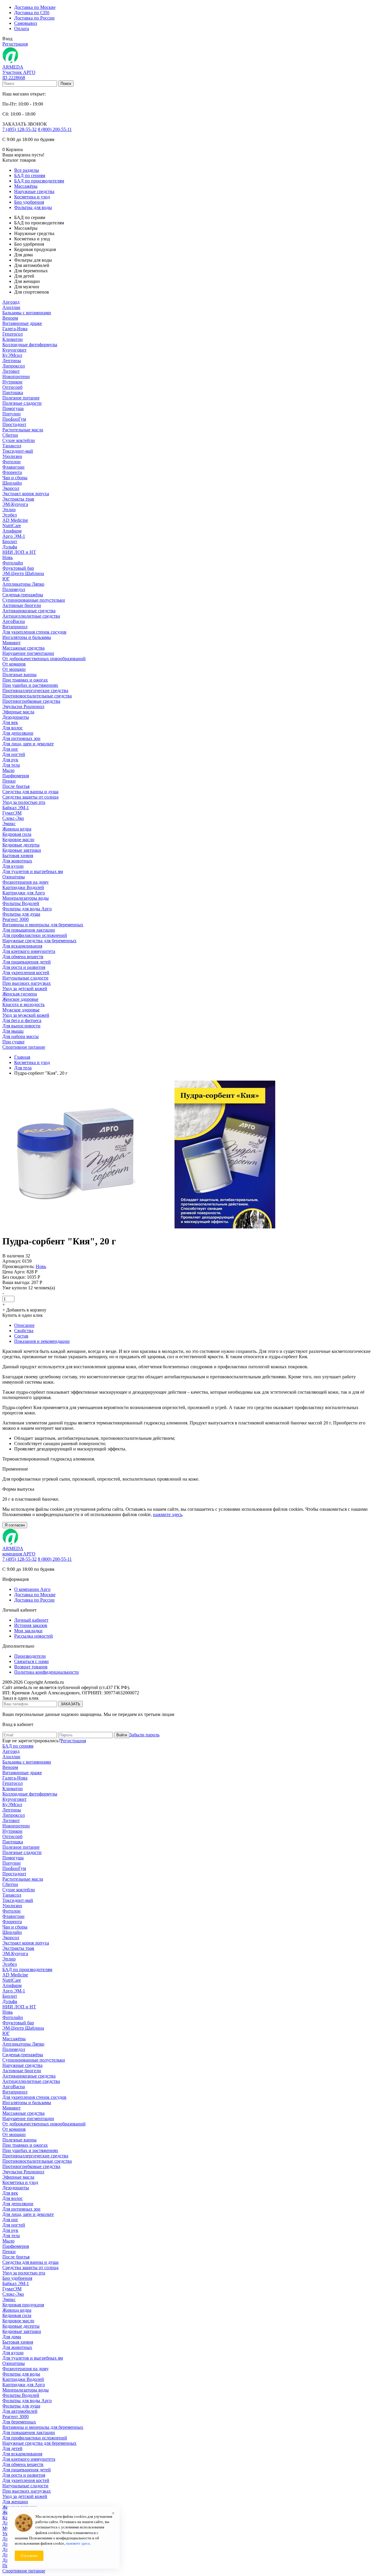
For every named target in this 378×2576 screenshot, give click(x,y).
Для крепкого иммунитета (29, 951)
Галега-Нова (15, 329)
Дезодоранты (16, 717)
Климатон (13, 339)
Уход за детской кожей (25, 989)
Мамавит (12, 643)
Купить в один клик (23, 1315)
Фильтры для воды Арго (27, 909)
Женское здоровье (20, 999)
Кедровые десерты (21, 845)
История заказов (31, 1625)
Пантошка (13, 392)
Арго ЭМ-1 (14, 536)
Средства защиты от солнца (30, 797)
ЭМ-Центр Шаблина (23, 573)
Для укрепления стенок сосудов (34, 632)
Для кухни (13, 866)
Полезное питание (21, 398)
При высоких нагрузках (27, 983)
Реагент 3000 (16, 919)
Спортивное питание (24, 1047)
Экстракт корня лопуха (26, 494)
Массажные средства (23, 648)
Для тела (11, 765)
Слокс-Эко (13, 818)
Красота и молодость (23, 1004)
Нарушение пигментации (28, 653)
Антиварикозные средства (29, 611)
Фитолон (12, 462)
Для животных (17, 861)
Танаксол (12, 446)
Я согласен (15, 1525)
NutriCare (12, 526)
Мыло (8, 770)
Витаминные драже (22, 323)
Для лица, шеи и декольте (28, 744)
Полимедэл (14, 589)
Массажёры (26, 186)
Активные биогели (22, 605)
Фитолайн (13, 563)
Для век (10, 722)
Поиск (66, 84)
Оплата (22, 29)
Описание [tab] (24, 1325)
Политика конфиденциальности (47, 1672)
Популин (12, 414)
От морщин (14, 669)
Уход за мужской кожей (26, 1015)
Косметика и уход (32, 197)
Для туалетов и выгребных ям (33, 871)
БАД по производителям (39, 181)
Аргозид (11, 302)
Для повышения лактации (29, 930)
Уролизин (12, 456)
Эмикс (9, 824)
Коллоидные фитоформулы (30, 345)
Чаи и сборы (15, 478)
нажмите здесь (168, 1514)
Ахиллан (11, 307)
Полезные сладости (22, 403)
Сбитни (10, 435)
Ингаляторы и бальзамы (27, 637)
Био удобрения (29, 202)
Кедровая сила (17, 834)
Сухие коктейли (19, 440)
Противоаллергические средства (35, 690)
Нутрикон (12, 382)
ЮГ (6, 579)
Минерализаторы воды (26, 898)
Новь (8, 557)
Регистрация (15, 44)
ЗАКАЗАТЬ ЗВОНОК (25, 124)
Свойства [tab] (24, 1331)
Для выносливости (21, 1026)
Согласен (29, 2556)
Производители (30, 1656)
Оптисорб (12, 387)
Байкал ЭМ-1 (16, 808)
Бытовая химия (18, 855)
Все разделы (27, 170)
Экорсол (11, 488)
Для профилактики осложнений (35, 935)
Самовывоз (26, 23)
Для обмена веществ (23, 957)
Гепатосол (13, 334)
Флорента (12, 472)
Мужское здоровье (21, 1010)
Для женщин (15, 2502)
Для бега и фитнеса (22, 1020)
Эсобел (10, 515)
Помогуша (13, 408)
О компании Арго (32, 1589)
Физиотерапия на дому (26, 882)
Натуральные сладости (25, 978)
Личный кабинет (31, 1620)
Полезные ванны (19, 675)
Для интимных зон (21, 738)
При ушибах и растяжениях (30, 685)
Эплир (9, 510)
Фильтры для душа (21, 914)
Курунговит (14, 350)
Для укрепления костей (26, 973)
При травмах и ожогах (25, 680)
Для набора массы (21, 1036)
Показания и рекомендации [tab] (42, 1341)
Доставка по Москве (35, 7)
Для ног (10, 749)
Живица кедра (17, 829)
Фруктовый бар (18, 568)
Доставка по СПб (32, 13)
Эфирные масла (18, 712)
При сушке (13, 1042)
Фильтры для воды (33, 207)
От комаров (14, 664)
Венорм (10, 318)
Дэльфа (10, 547)
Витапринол (15, 627)
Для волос (13, 728)
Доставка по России (34, 18)
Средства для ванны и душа (30, 792)
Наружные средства (34, 191)
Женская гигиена (20, 994)
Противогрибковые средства (31, 701)
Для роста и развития (24, 967)
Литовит (11, 371)
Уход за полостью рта (24, 802)
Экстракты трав (18, 499)
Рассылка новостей (34, 1636)
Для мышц (13, 1031)
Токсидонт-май (18, 451)
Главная (22, 1057)
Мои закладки (28, 1631)
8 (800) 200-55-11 (55, 129)
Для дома (12, 2337)
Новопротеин (16, 377)
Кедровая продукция (23, 2305)
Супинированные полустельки (34, 600)
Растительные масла (23, 430)
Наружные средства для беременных (39, 941)
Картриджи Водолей (23, 887)
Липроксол (14, 366)
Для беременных (19, 2422)
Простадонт (14, 424)
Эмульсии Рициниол (23, 706)
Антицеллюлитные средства (31, 616)
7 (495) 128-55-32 (19, 129)
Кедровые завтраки (22, 850)
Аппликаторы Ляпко (23, 584)
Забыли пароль (144, 1735)
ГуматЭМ (12, 813)
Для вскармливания (22, 946)
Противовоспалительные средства (37, 696)
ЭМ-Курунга (15, 504)
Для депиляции (18, 733)
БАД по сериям (30, 175)
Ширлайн (12, 483)
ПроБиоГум (14, 419)
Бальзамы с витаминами (27, 313)
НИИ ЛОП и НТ (19, 552)
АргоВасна (14, 621)
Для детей (12, 2448)
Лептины (12, 361)
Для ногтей (14, 754)
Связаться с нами (31, 1661)
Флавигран (13, 467)
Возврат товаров (31, 1667)
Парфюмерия (16, 776)
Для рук (10, 760)
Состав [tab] (21, 1336)
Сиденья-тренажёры (23, 595)
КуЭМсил (12, 355)
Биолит (10, 541)
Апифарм (12, 531)
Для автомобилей (20, 2411)
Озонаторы (14, 877)
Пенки (9, 781)
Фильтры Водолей (21, 903)
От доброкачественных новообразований (44, 659)
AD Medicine (15, 520)
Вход (7, 39)
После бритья (16, 786)
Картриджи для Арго (24, 893)
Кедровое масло (18, 839)
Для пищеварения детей (27, 962)
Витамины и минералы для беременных (43, 925)
